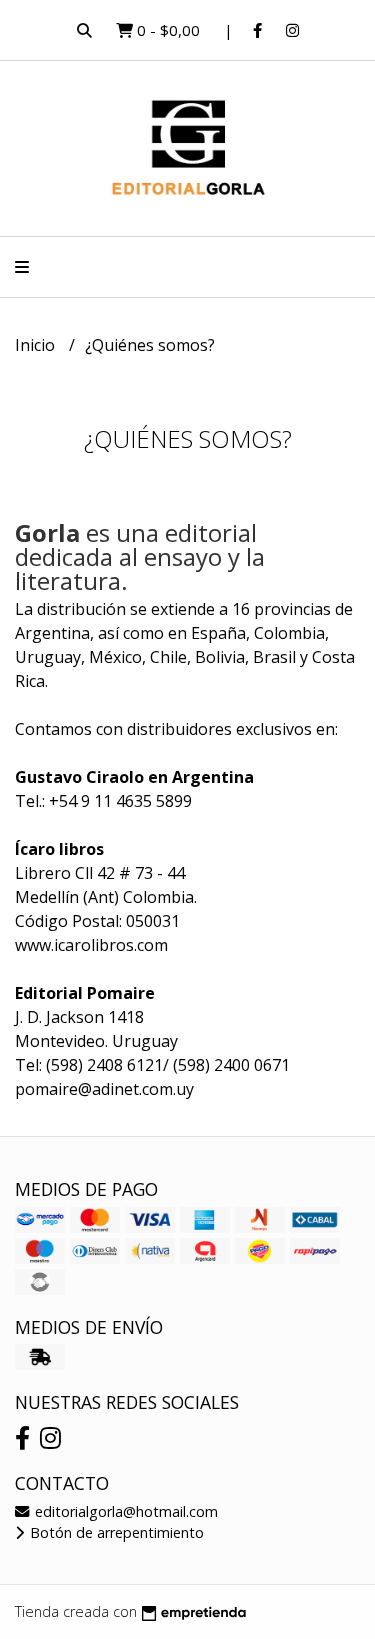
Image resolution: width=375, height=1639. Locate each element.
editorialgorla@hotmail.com (124, 1511)
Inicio (37, 345)
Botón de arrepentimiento (115, 1532)
